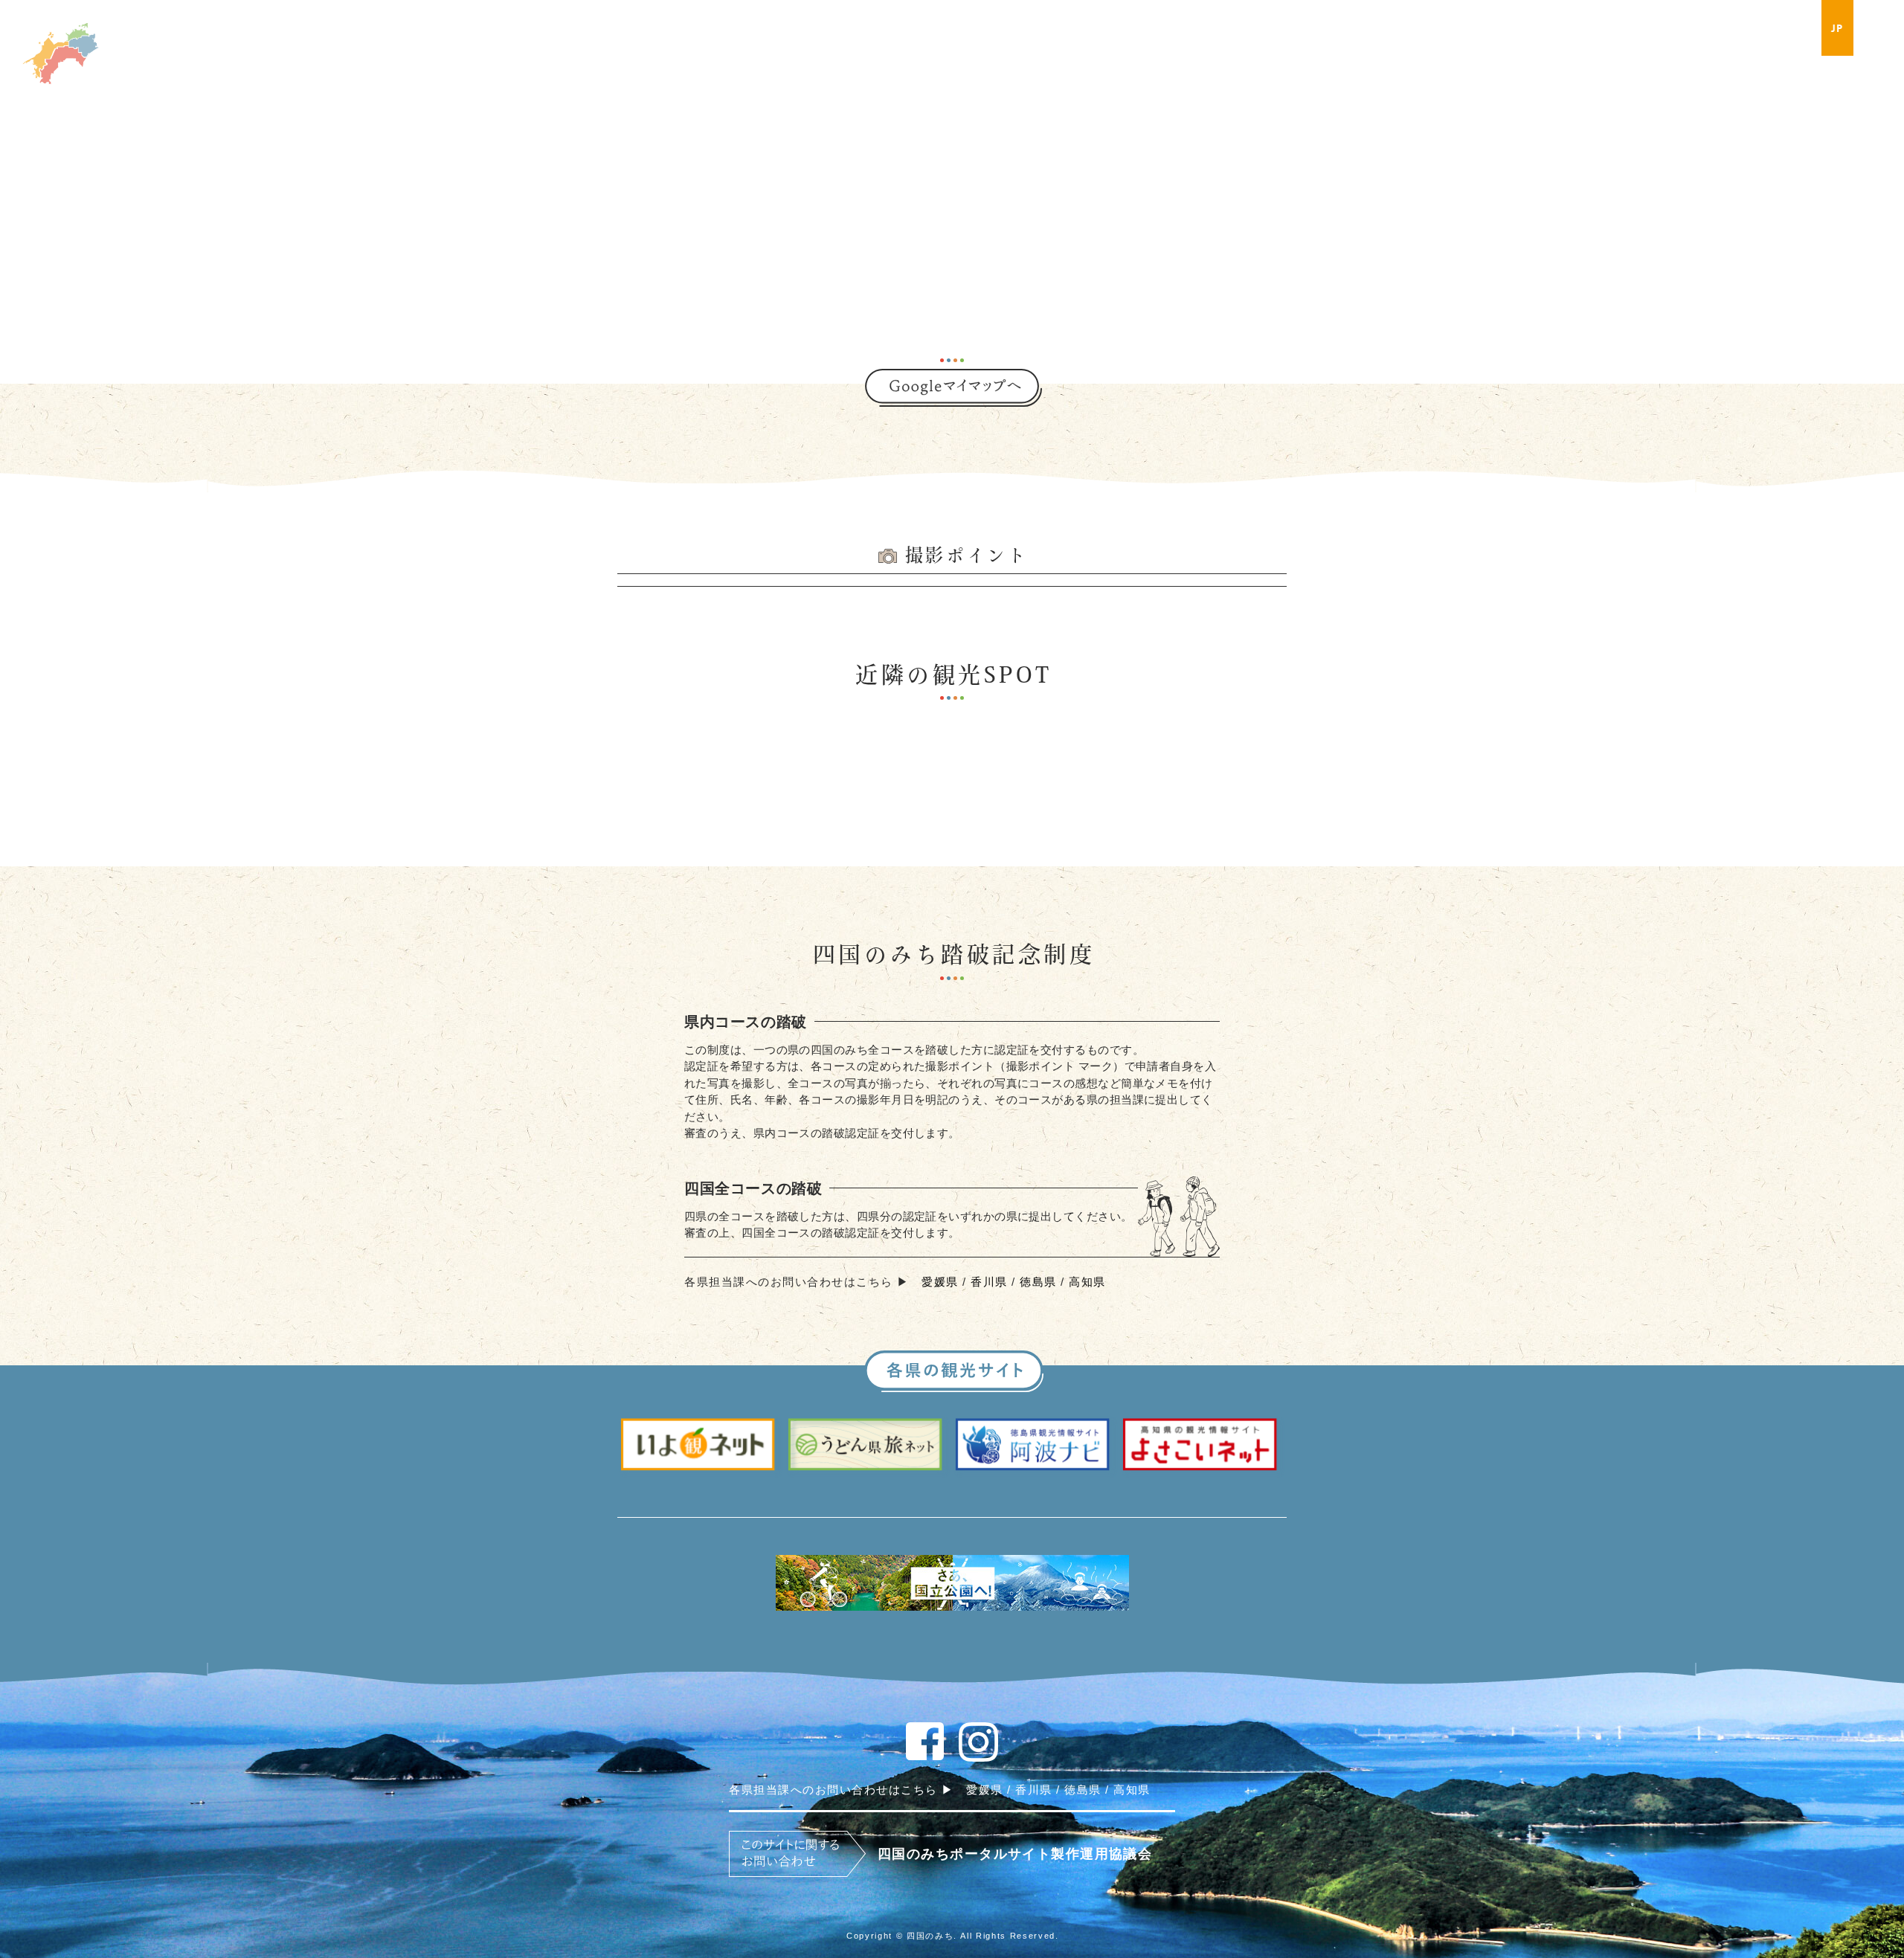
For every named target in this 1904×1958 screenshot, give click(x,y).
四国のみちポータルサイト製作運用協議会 (1015, 1854)
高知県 (1087, 1282)
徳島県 (1038, 1282)
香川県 (989, 1282)
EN (1873, 28)
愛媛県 (940, 1282)
